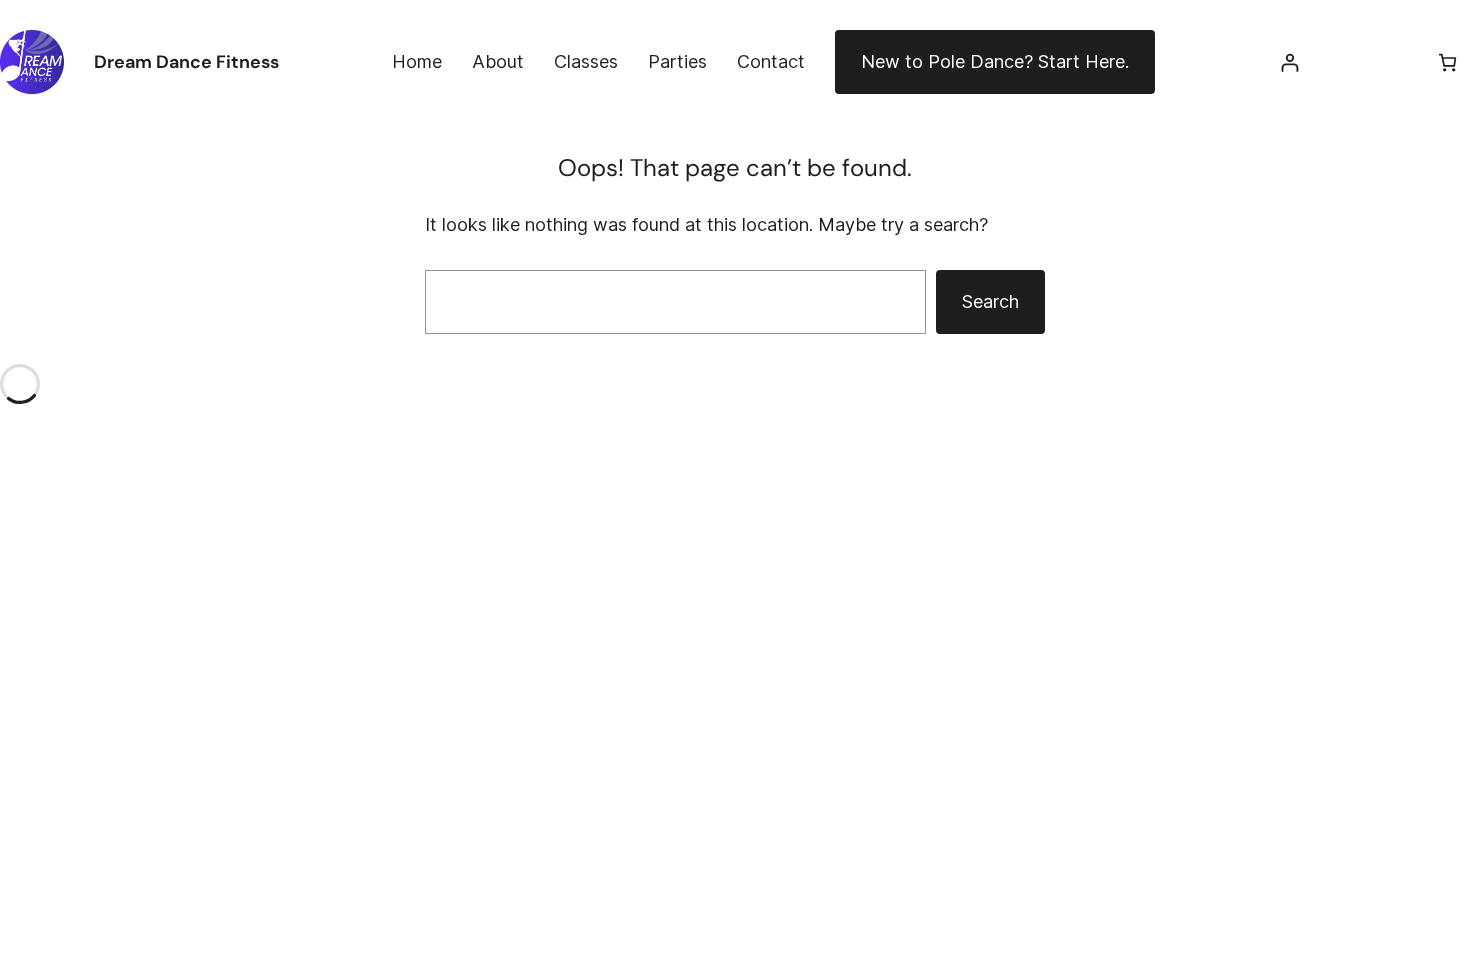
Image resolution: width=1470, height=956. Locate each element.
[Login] (1289, 62)
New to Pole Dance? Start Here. (995, 61)
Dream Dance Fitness (186, 62)
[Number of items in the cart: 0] (1447, 62)
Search (990, 301)
